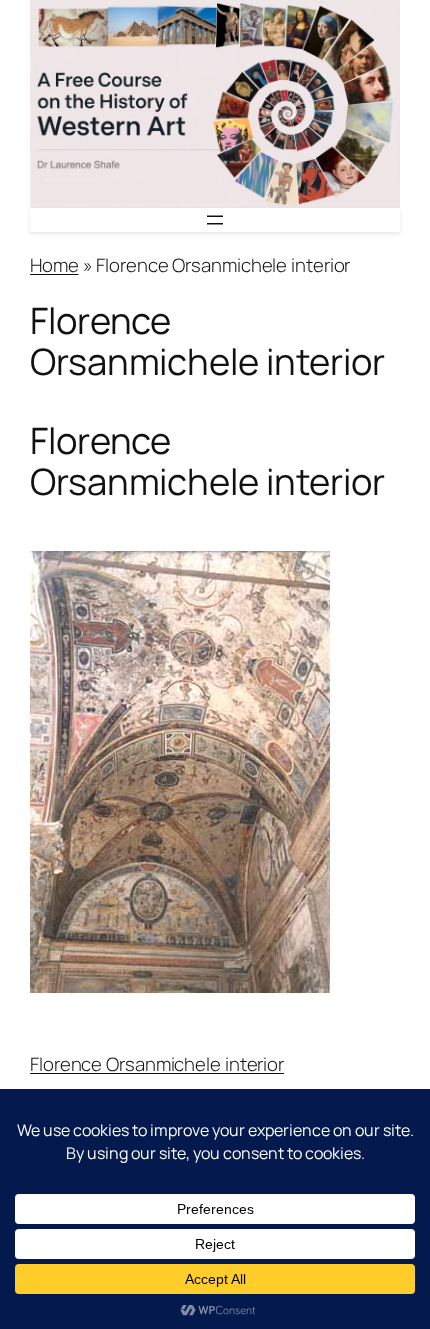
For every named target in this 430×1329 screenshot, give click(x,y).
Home (54, 265)
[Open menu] (215, 220)
